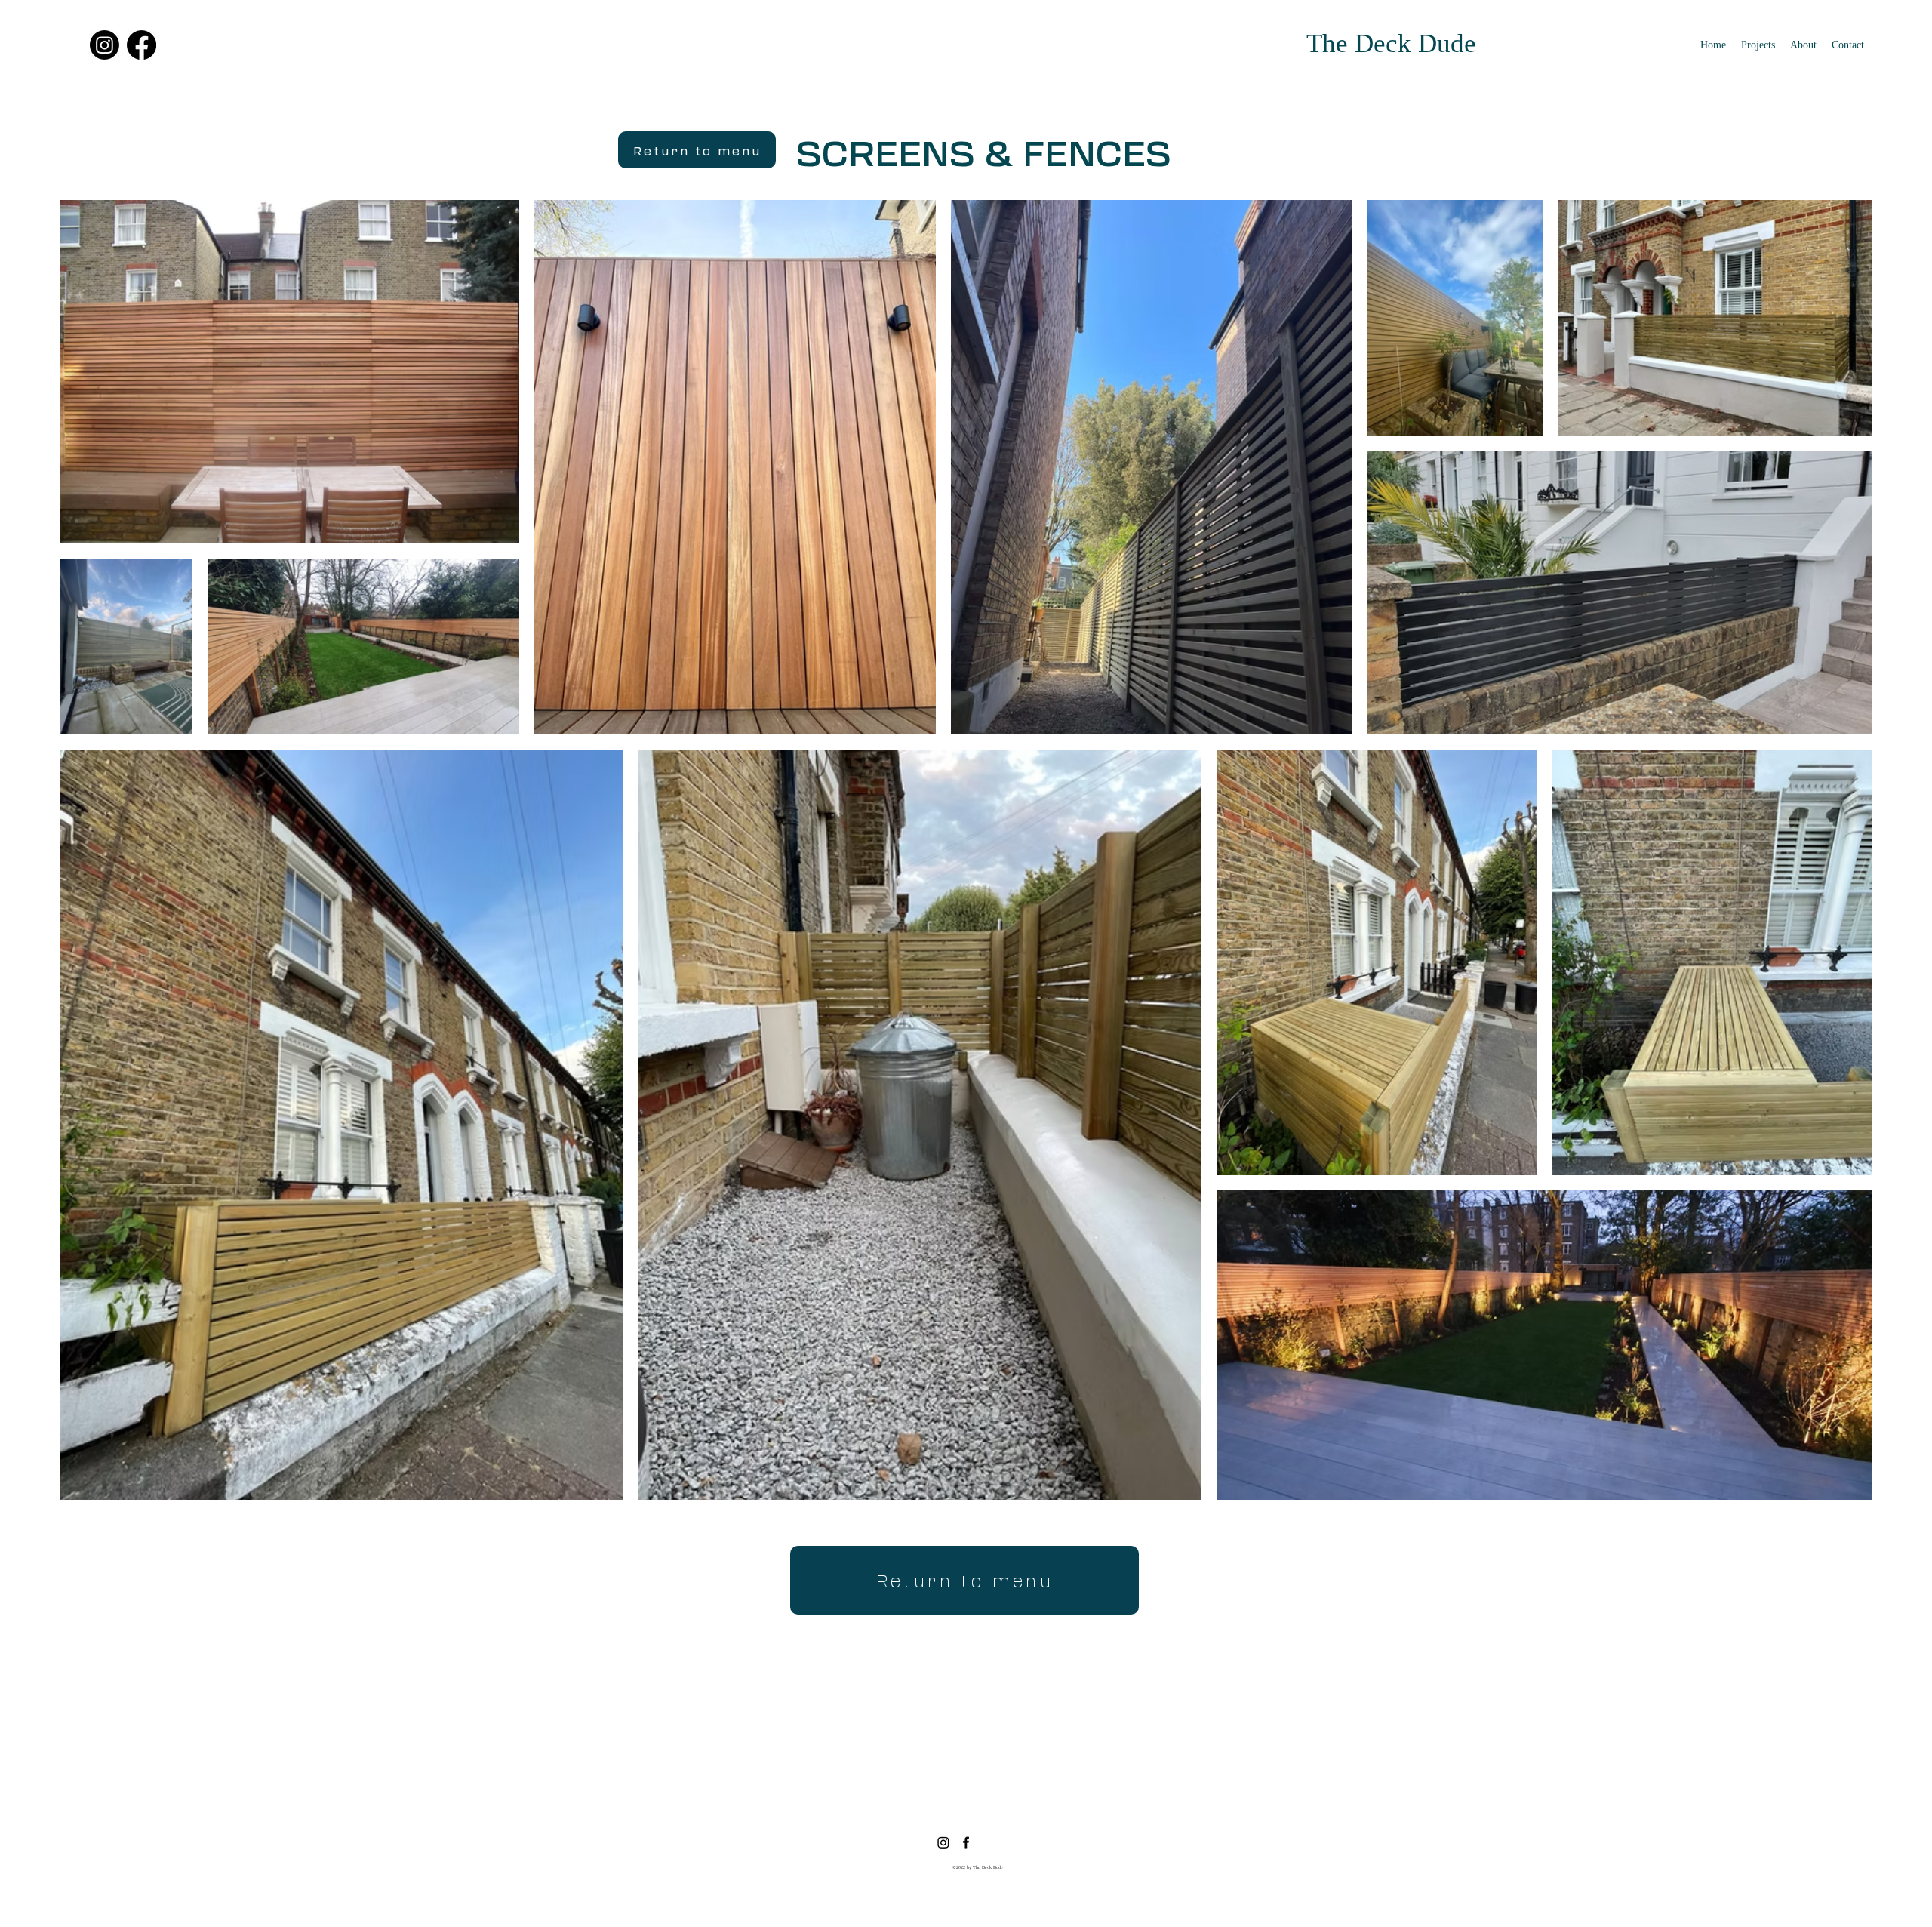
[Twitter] (943, 1842)
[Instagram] (105, 45)
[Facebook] (142, 45)
